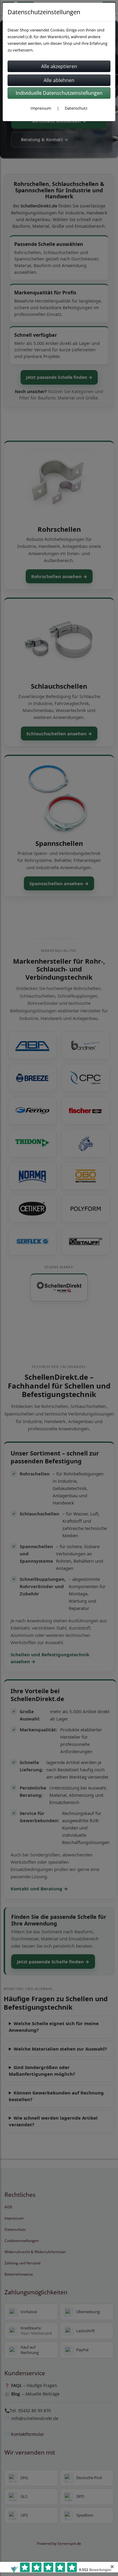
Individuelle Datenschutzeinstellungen (59, 93)
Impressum (41, 108)
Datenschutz (76, 108)
